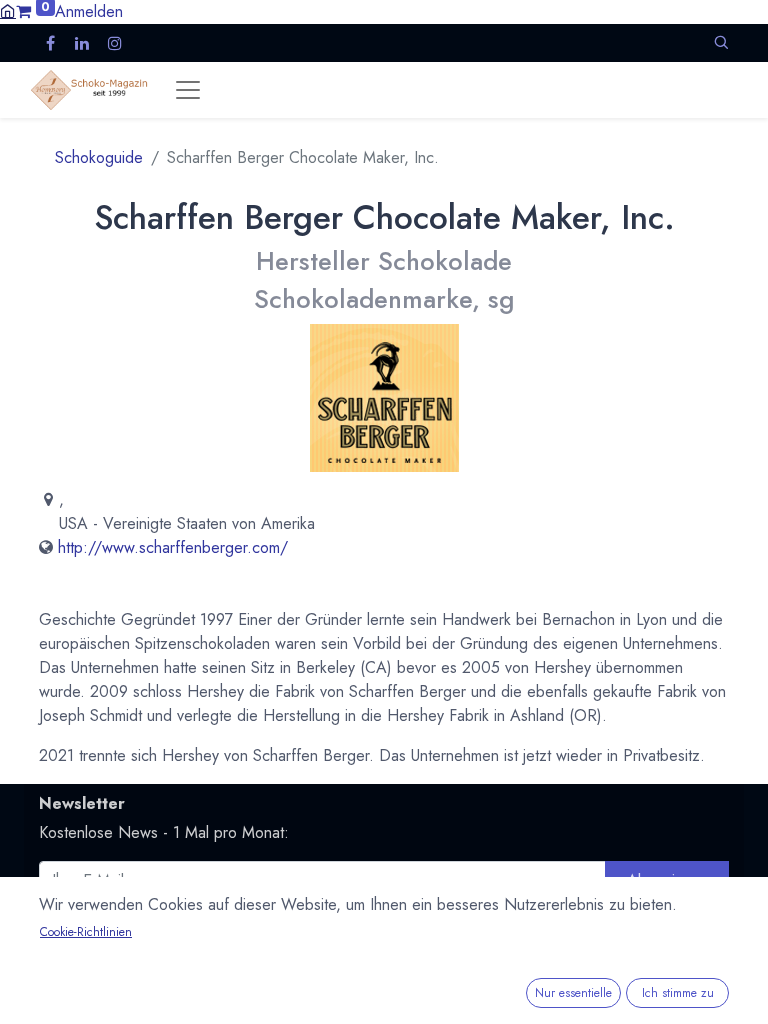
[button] (721, 42)
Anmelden (89, 11)
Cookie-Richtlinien (86, 932)
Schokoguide (99, 157)
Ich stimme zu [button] (678, 993)
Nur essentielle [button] (573, 993)
